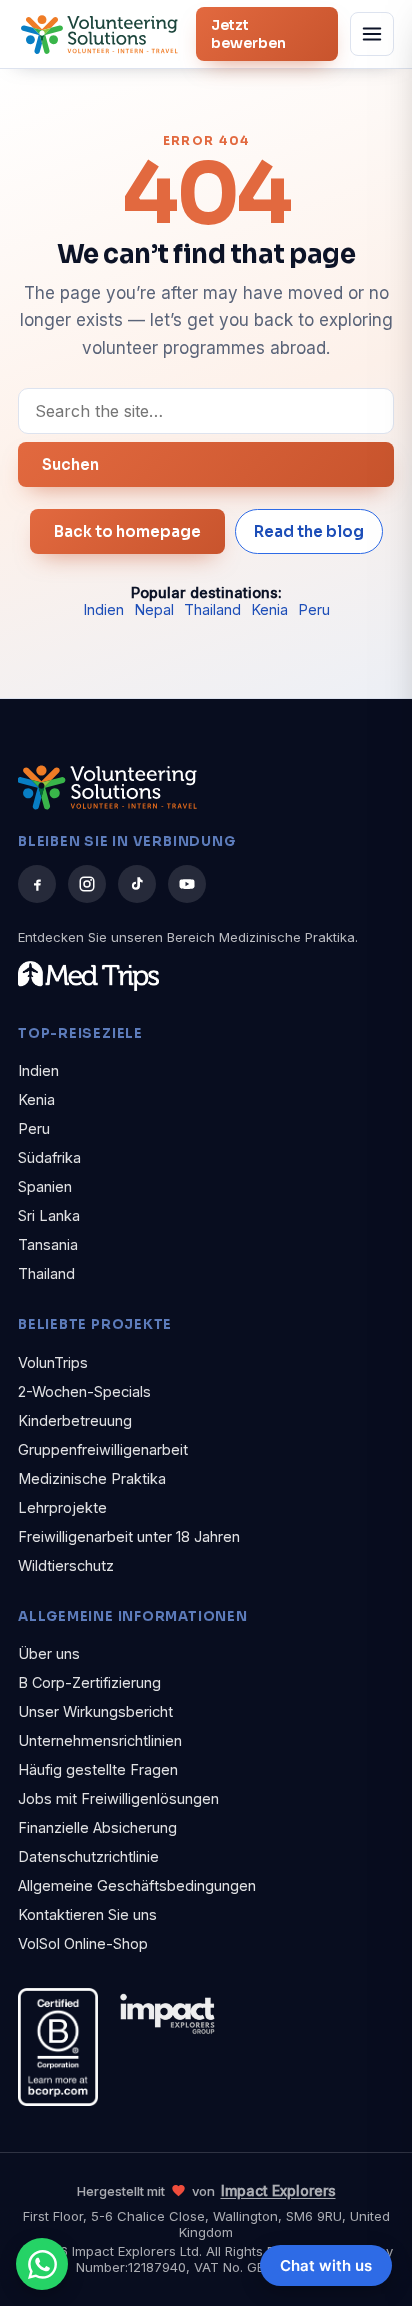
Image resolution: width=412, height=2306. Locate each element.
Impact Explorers (278, 2190)
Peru (314, 609)
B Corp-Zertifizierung (89, 1682)
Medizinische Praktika (92, 1478)
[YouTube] (187, 884)
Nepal (154, 609)
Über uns (49, 1653)
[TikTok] (137, 884)
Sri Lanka (49, 1215)
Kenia (269, 609)
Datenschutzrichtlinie (88, 1856)
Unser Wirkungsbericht (95, 1711)
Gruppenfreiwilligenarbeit (103, 1449)
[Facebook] (37, 884)
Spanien (45, 1186)
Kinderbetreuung (75, 1420)
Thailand (212, 609)
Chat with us (326, 2265)
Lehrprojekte (62, 1507)
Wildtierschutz (66, 1565)
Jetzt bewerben (248, 34)
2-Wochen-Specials (84, 1391)
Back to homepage (127, 531)
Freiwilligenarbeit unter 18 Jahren (129, 1536)
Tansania (48, 1244)
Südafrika (49, 1157)
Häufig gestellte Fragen (98, 1769)
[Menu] (372, 34)
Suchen (70, 464)
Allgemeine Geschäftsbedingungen (137, 1885)
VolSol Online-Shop (83, 1943)
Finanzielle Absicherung (97, 1827)
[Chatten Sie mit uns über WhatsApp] (42, 2264)
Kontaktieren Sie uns (87, 1914)
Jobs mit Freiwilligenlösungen (118, 1798)
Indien (103, 609)
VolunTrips (53, 1362)
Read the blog (309, 531)
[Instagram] (87, 884)
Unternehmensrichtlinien (100, 1740)
